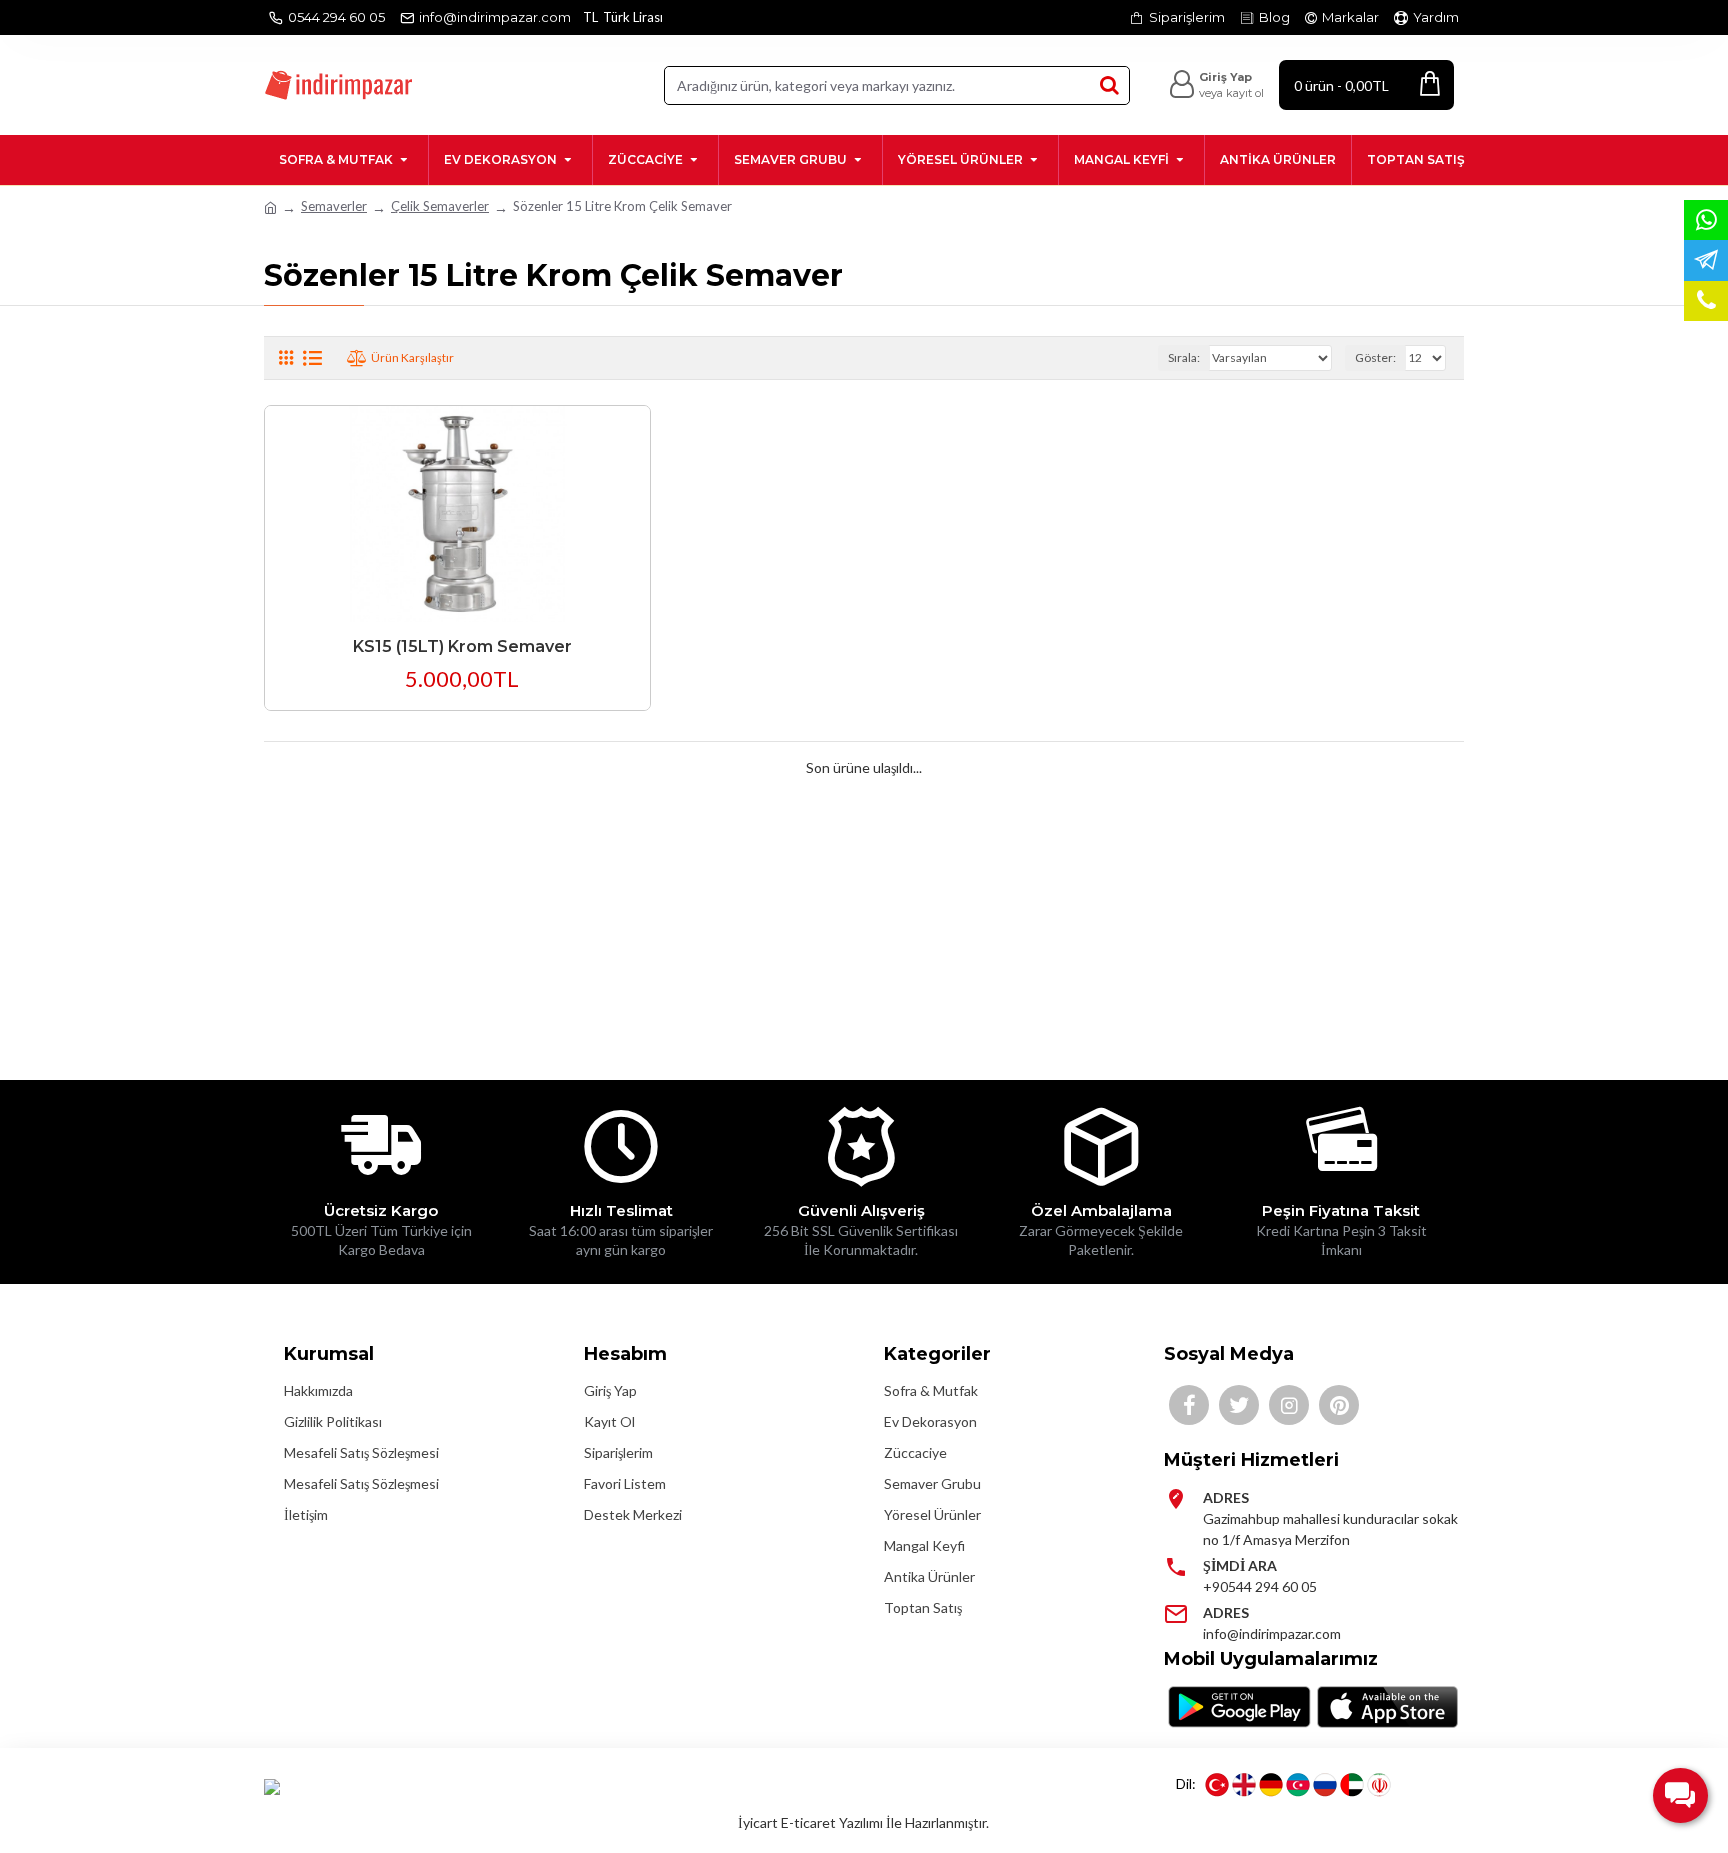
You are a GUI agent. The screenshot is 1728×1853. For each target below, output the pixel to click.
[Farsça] (1379, 1785)
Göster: (1375, 357)
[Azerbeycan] (1298, 1785)
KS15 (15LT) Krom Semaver (462, 646)
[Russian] (1325, 1785)
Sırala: (1184, 357)
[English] (1244, 1785)
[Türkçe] (1217, 1785)
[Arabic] (1352, 1785)
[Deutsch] (1271, 1785)
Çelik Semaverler (440, 206)
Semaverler (334, 206)
